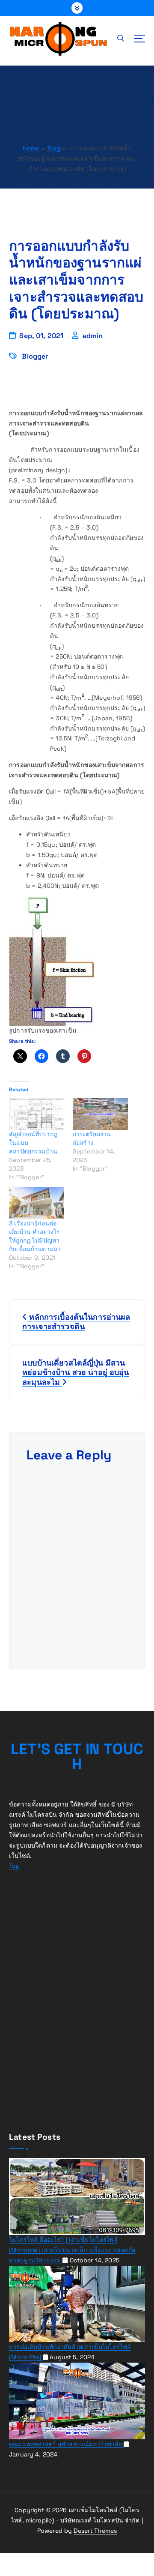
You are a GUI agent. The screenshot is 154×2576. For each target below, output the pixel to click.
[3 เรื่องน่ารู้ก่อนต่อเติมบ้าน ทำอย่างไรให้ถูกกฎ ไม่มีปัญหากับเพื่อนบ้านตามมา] (37, 1203)
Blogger (35, 356)
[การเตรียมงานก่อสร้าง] (100, 1114)
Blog (54, 148)
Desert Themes (95, 2531)
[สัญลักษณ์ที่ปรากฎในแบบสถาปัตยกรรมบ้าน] (37, 1114)
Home (31, 148)
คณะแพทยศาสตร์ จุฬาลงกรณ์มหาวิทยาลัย (66, 2444)
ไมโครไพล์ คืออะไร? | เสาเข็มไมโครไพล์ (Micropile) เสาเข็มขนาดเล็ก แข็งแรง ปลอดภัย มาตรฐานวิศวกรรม (72, 2250)
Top (14, 1866)
